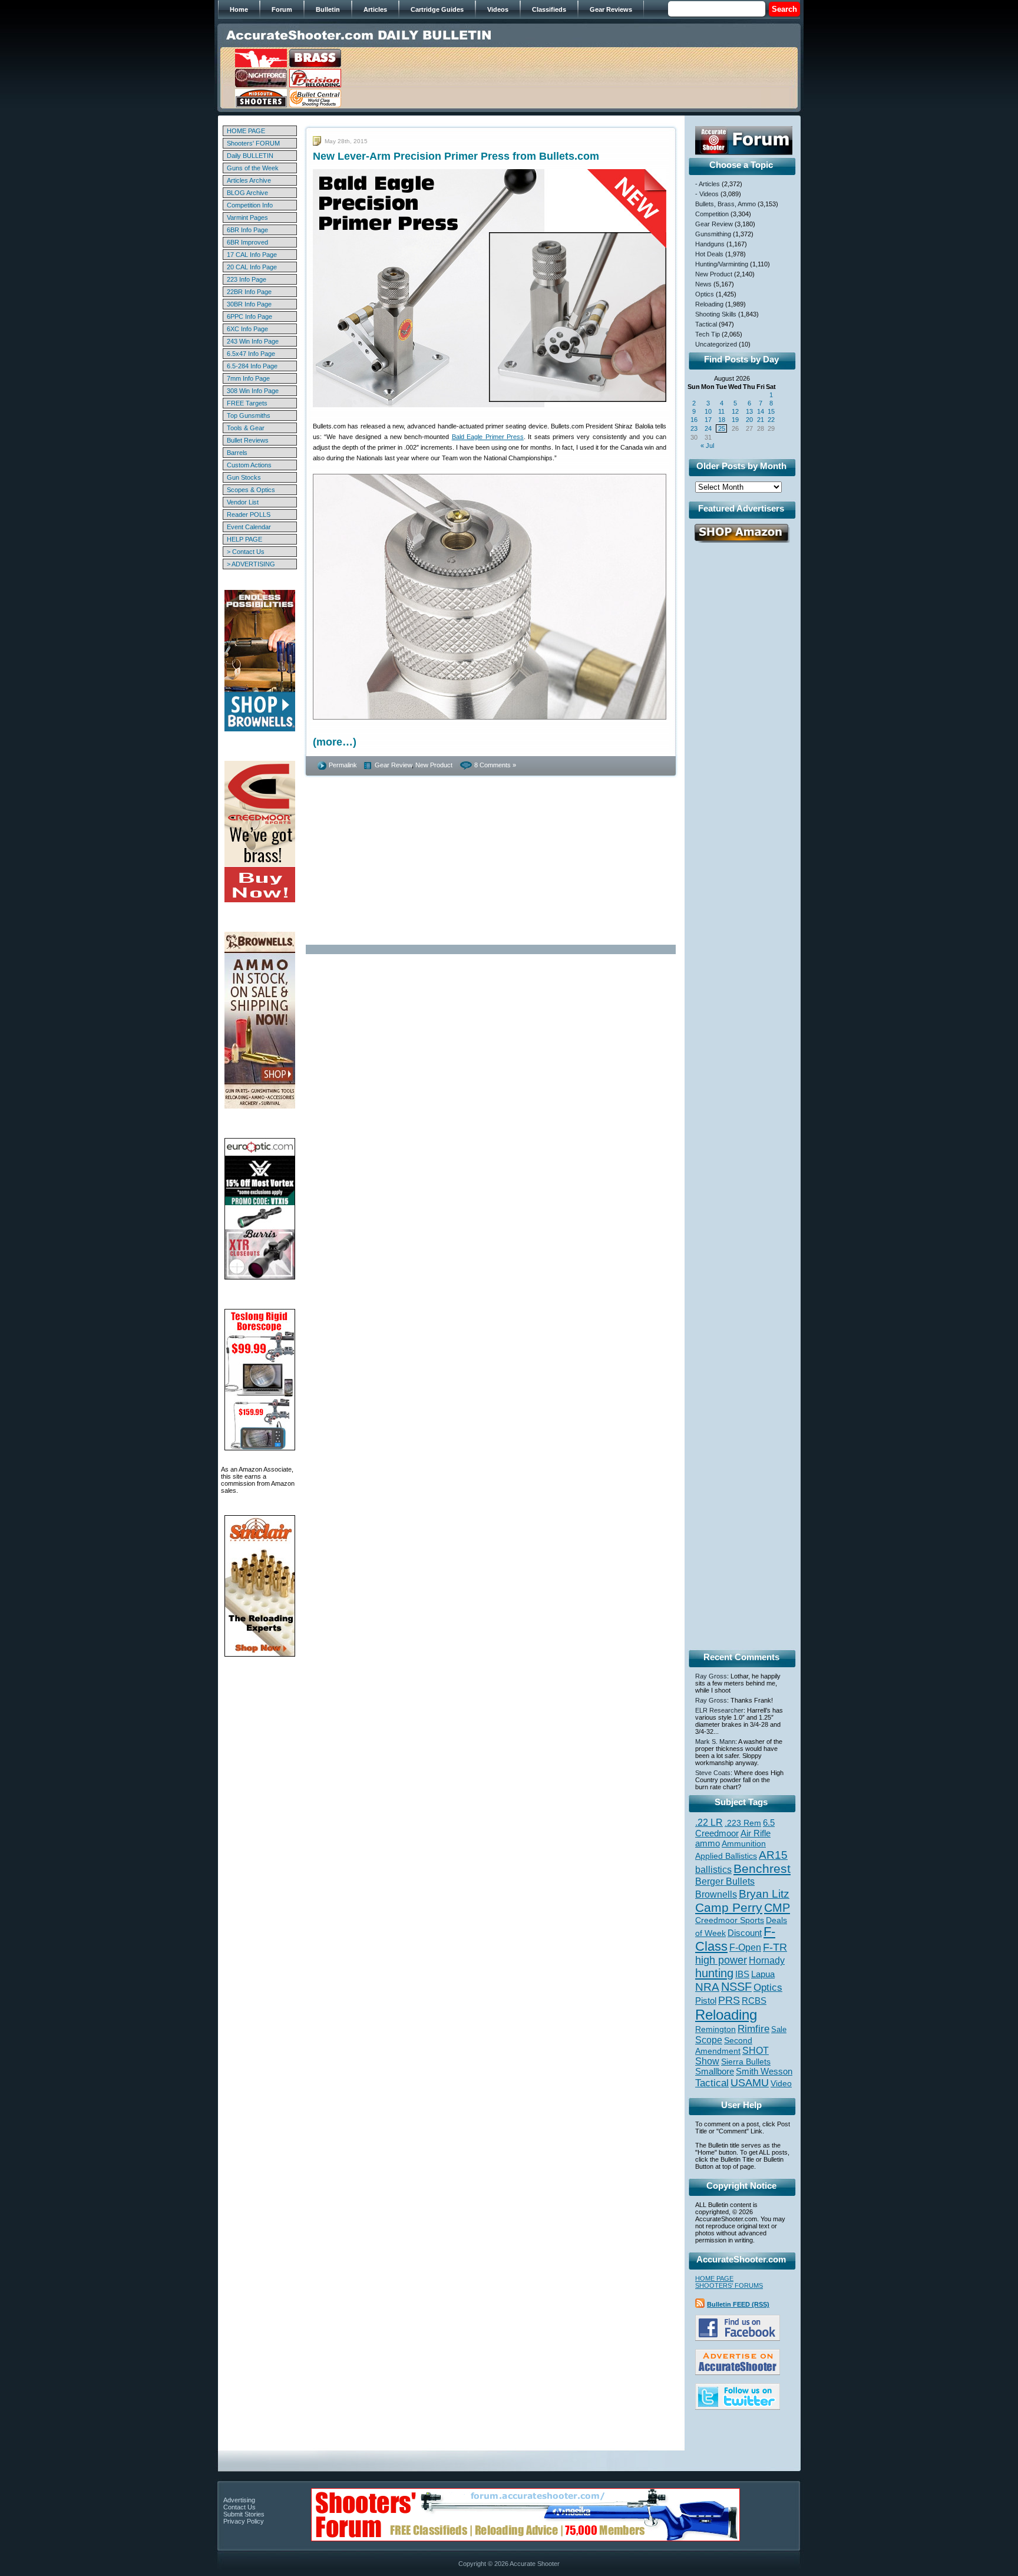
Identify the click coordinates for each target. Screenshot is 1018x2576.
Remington (715, 2029)
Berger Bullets (725, 1881)
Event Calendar (249, 527)
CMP (777, 1908)
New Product (434, 765)
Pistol (706, 2001)
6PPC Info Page (249, 316)
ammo (708, 1843)
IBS (742, 1974)
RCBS (754, 2001)
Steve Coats (713, 1773)
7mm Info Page (248, 378)
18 (722, 420)
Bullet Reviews (248, 440)
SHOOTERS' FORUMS (729, 2285)
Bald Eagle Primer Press (488, 437)
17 (708, 420)
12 (735, 411)
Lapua (763, 1974)
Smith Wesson (764, 2072)
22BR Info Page (249, 292)
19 (735, 420)
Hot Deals (709, 254)
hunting (714, 1973)
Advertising (239, 2500)
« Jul (707, 446)
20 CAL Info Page (252, 267)
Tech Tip (708, 334)
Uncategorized (716, 344)
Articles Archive (249, 180)
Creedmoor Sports (730, 1920)
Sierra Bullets (746, 2062)
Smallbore (715, 2072)
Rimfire (753, 2029)
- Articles (708, 184)
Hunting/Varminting (722, 264)
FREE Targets (247, 403)
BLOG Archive (247, 193)
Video (781, 2084)
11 (721, 411)
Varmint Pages (247, 217)
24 (708, 428)
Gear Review (393, 765)
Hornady (767, 1960)
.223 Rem (743, 1823)
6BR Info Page (247, 230)
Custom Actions (249, 465)
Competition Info (250, 205)
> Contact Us (246, 552)
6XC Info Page (247, 329)
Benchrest (762, 1868)
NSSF (736, 1987)
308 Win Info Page (253, 391)
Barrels (237, 453)
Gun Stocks (244, 477)
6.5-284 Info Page (252, 366)
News (703, 284)
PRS (729, 2000)
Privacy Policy (244, 2521)
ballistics (713, 1870)
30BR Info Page (249, 304)
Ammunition (744, 1843)
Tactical (706, 324)
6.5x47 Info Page (251, 354)
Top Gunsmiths (249, 415)
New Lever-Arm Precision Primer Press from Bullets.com (456, 156)
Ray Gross (711, 1676)
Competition (712, 214)
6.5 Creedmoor (735, 1828)
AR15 (773, 1855)
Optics (705, 294)
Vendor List (243, 502)
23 (694, 428)
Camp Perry (729, 1908)
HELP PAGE (244, 539)
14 (761, 411)
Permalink (343, 765)
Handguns (710, 244)
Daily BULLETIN (250, 156)
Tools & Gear (246, 428)
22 (771, 420)
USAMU (750, 2082)
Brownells (716, 1894)
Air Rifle (756, 1833)
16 (694, 420)
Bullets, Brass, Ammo (726, 204)
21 (761, 420)
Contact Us (239, 2507)
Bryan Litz (764, 1894)
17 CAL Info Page (252, 255)
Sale (779, 2029)
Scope (709, 2040)
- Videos (707, 194)
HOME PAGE (246, 131)
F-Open (745, 1947)
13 (749, 411)
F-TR (775, 1947)
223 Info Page (247, 279)
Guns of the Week (253, 168)
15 (771, 411)
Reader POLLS (249, 514)
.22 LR (709, 1823)
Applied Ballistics (726, 1856)
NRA (707, 1987)
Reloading (709, 304)
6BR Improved (247, 242)
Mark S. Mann (715, 1741)
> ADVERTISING (251, 564)
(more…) (335, 742)
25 (722, 428)
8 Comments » (495, 765)
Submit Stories (244, 2514)
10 (708, 411)
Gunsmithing (713, 234)
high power (721, 1960)
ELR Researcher (719, 1710)
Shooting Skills (716, 314)
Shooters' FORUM (253, 143)
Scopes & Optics (251, 490)
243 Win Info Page (253, 341)
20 (749, 420)
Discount (745, 1933)
